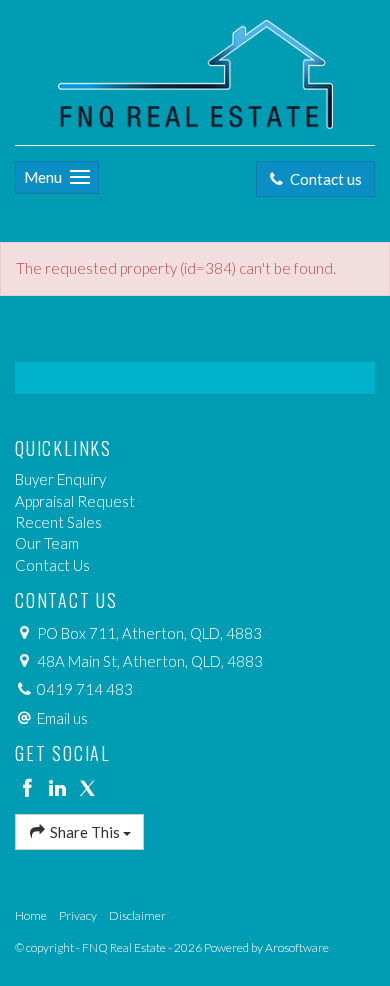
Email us (62, 718)
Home (31, 915)
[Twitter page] (87, 789)
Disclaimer (137, 915)
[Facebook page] (30, 789)
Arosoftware (297, 947)
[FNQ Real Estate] (195, 70)
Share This (85, 832)
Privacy (78, 915)
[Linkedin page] (60, 789)
